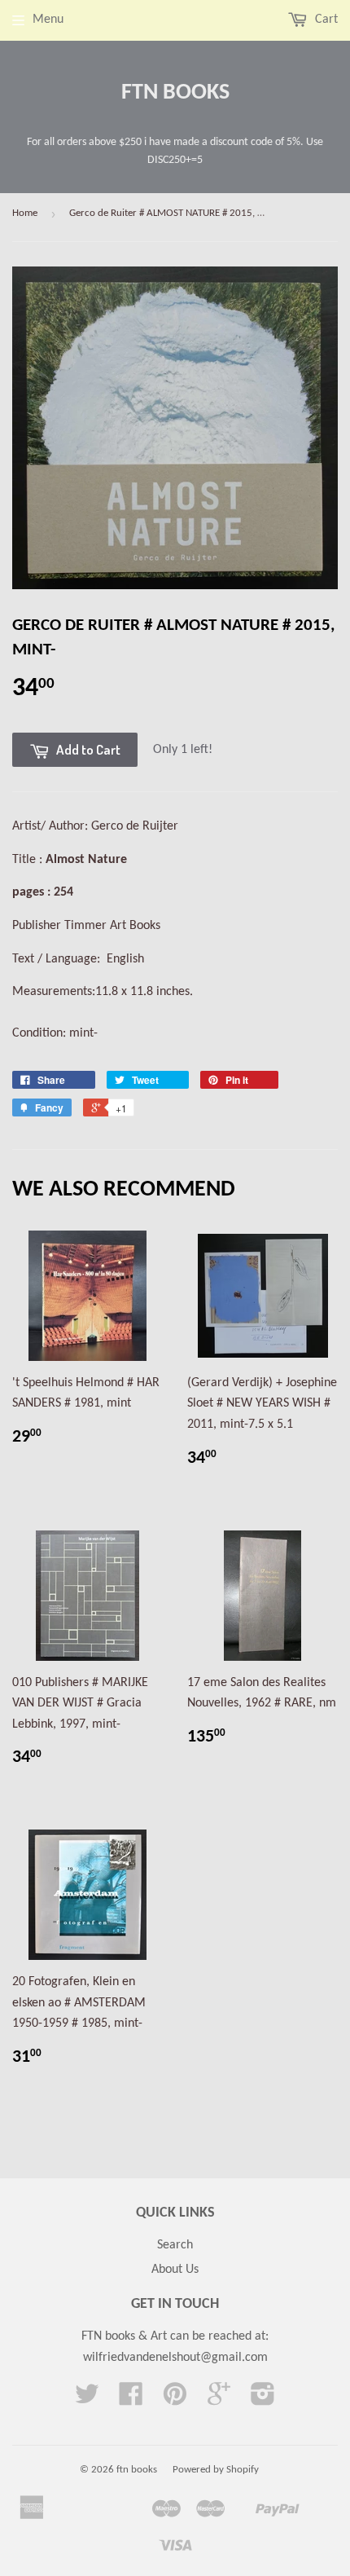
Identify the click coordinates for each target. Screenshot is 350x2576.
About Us (175, 2270)
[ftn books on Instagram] (263, 2400)
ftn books (175, 93)
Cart (325, 20)
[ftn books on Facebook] (131, 2400)
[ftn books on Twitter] (87, 2400)
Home (25, 213)
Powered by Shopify (216, 2470)
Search (175, 2245)
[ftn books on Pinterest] (175, 2400)
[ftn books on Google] (219, 2400)
